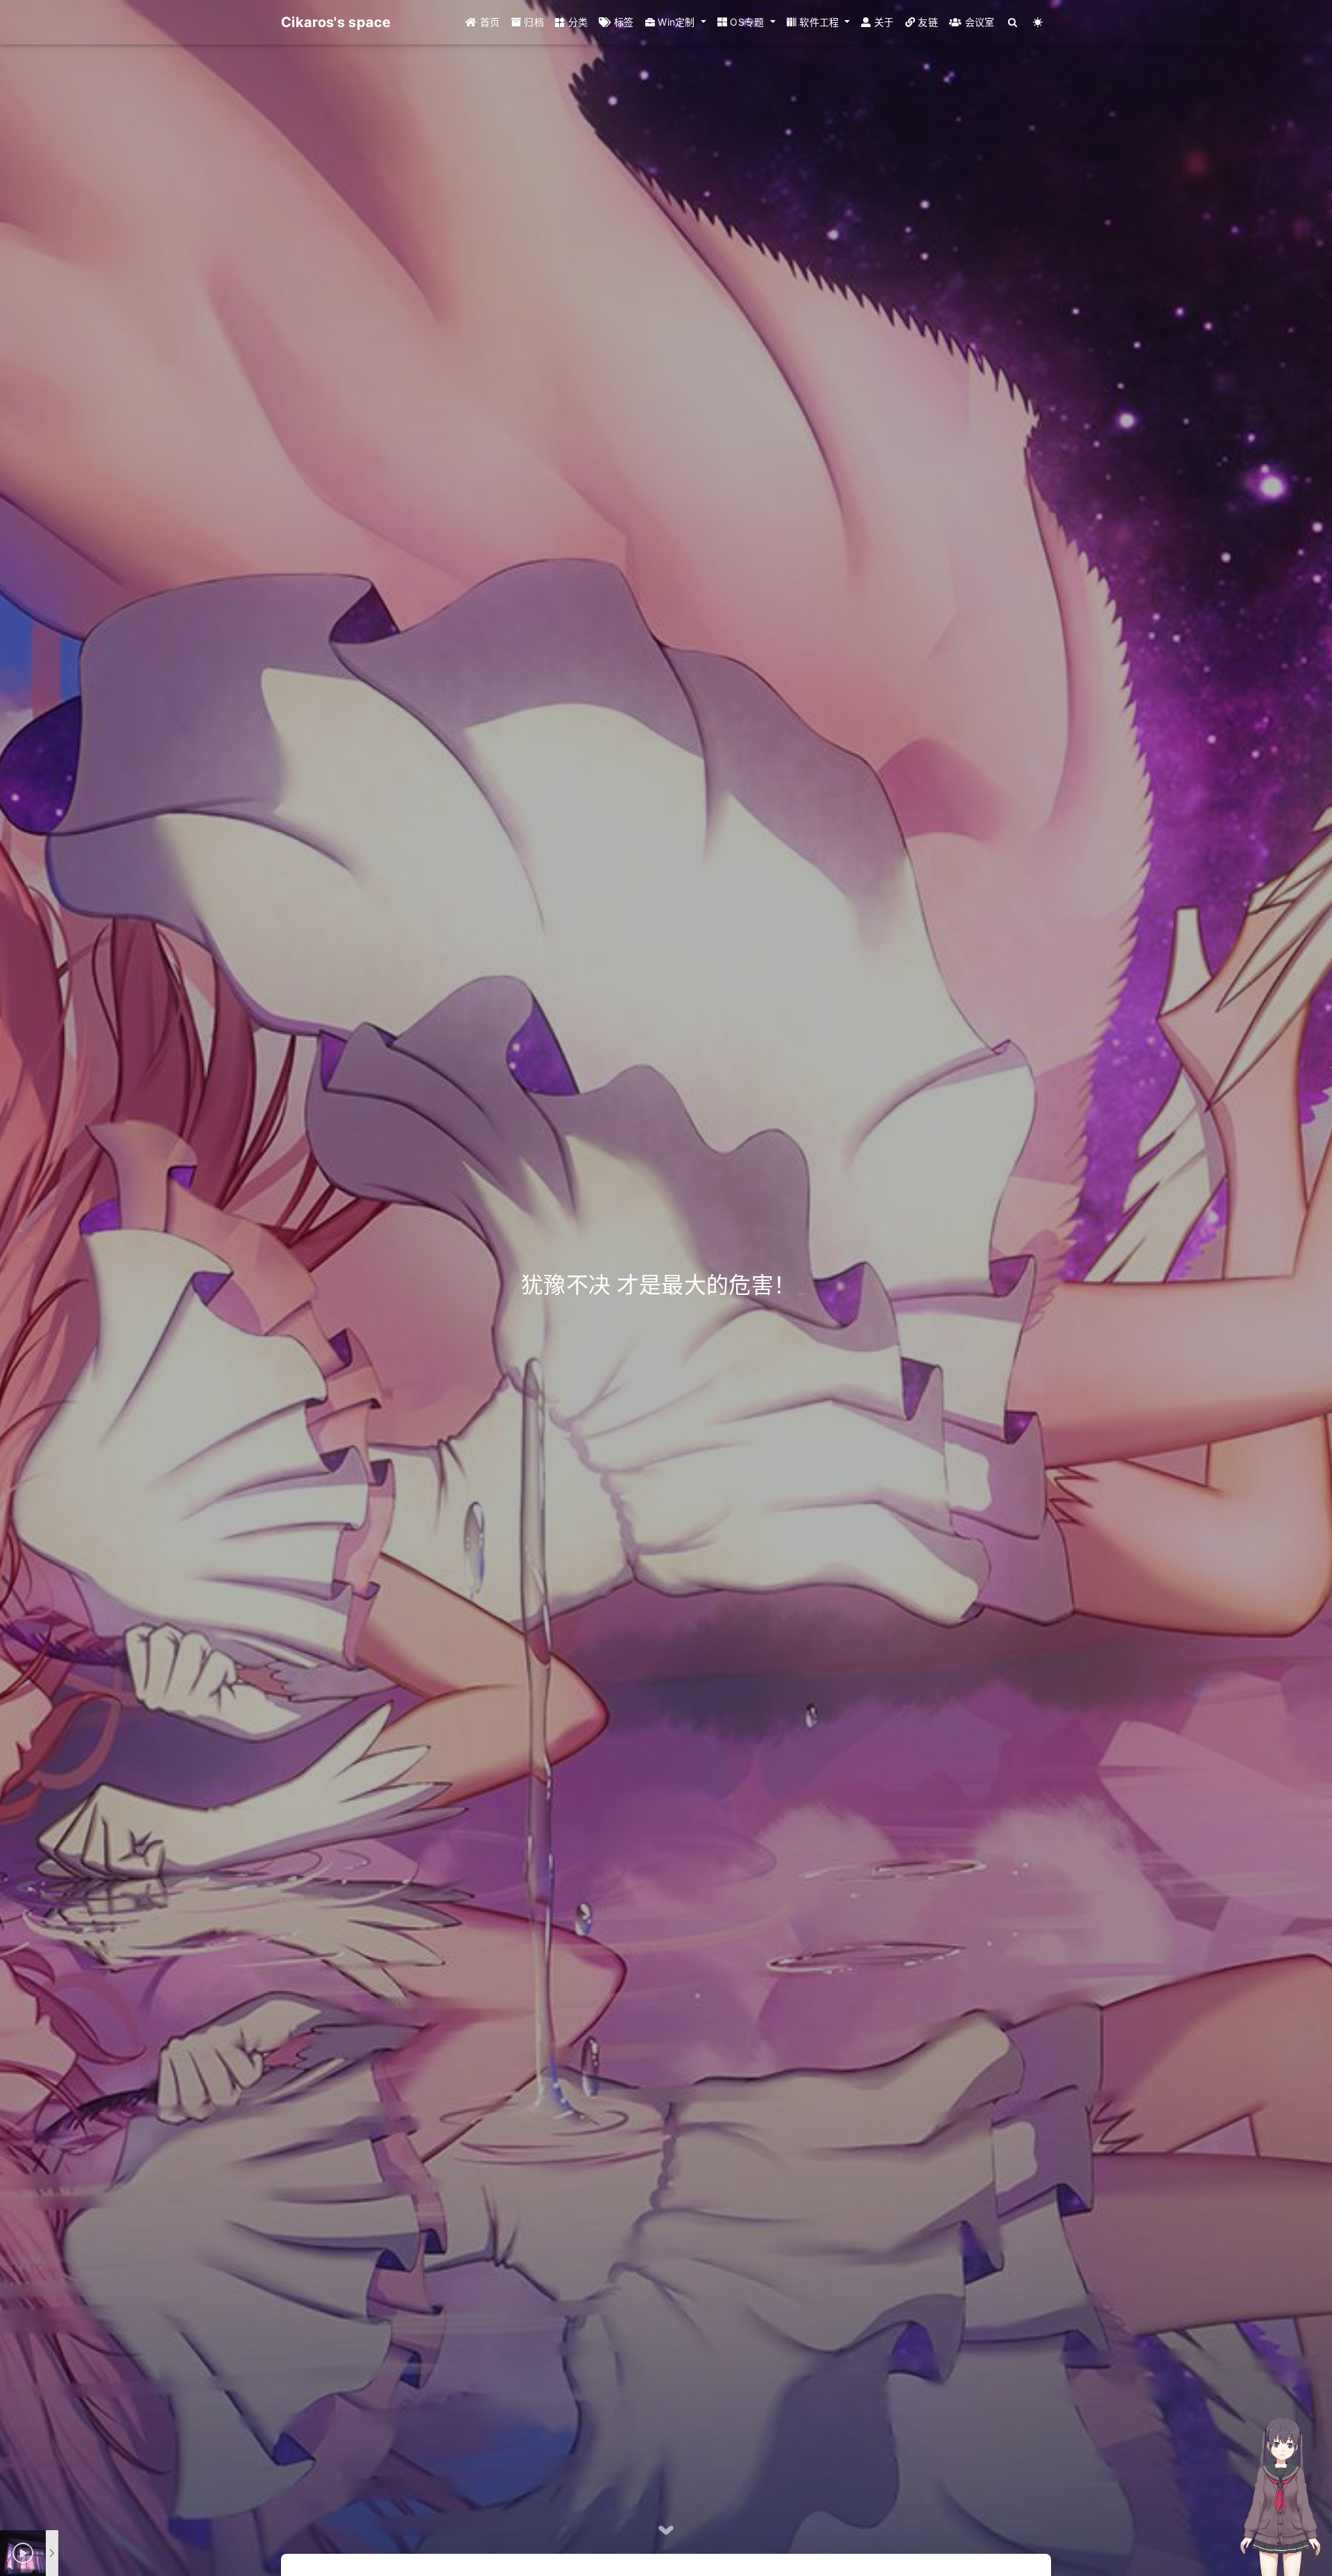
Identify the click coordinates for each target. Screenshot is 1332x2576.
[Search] (1013, 22)
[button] (676, 22)
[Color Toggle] (1038, 22)
